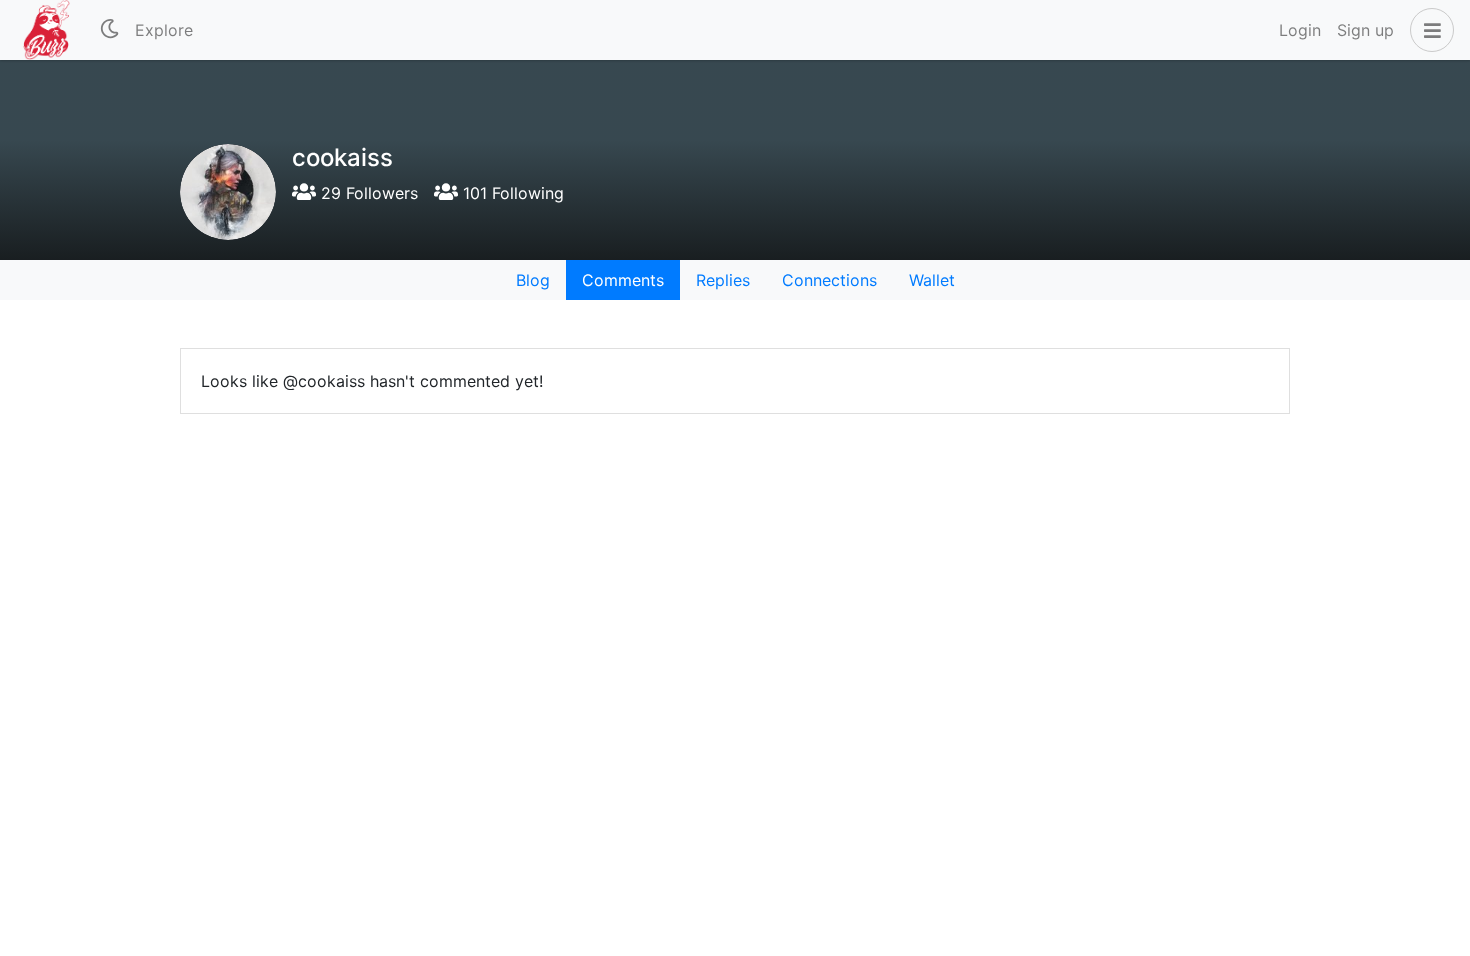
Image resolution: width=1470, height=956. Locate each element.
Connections (829, 280)
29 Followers (367, 193)
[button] (1428, 30)
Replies (723, 280)
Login (1300, 30)
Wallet (932, 280)
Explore (164, 30)
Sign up (1365, 30)
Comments (623, 280)
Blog (533, 280)
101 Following (511, 193)
